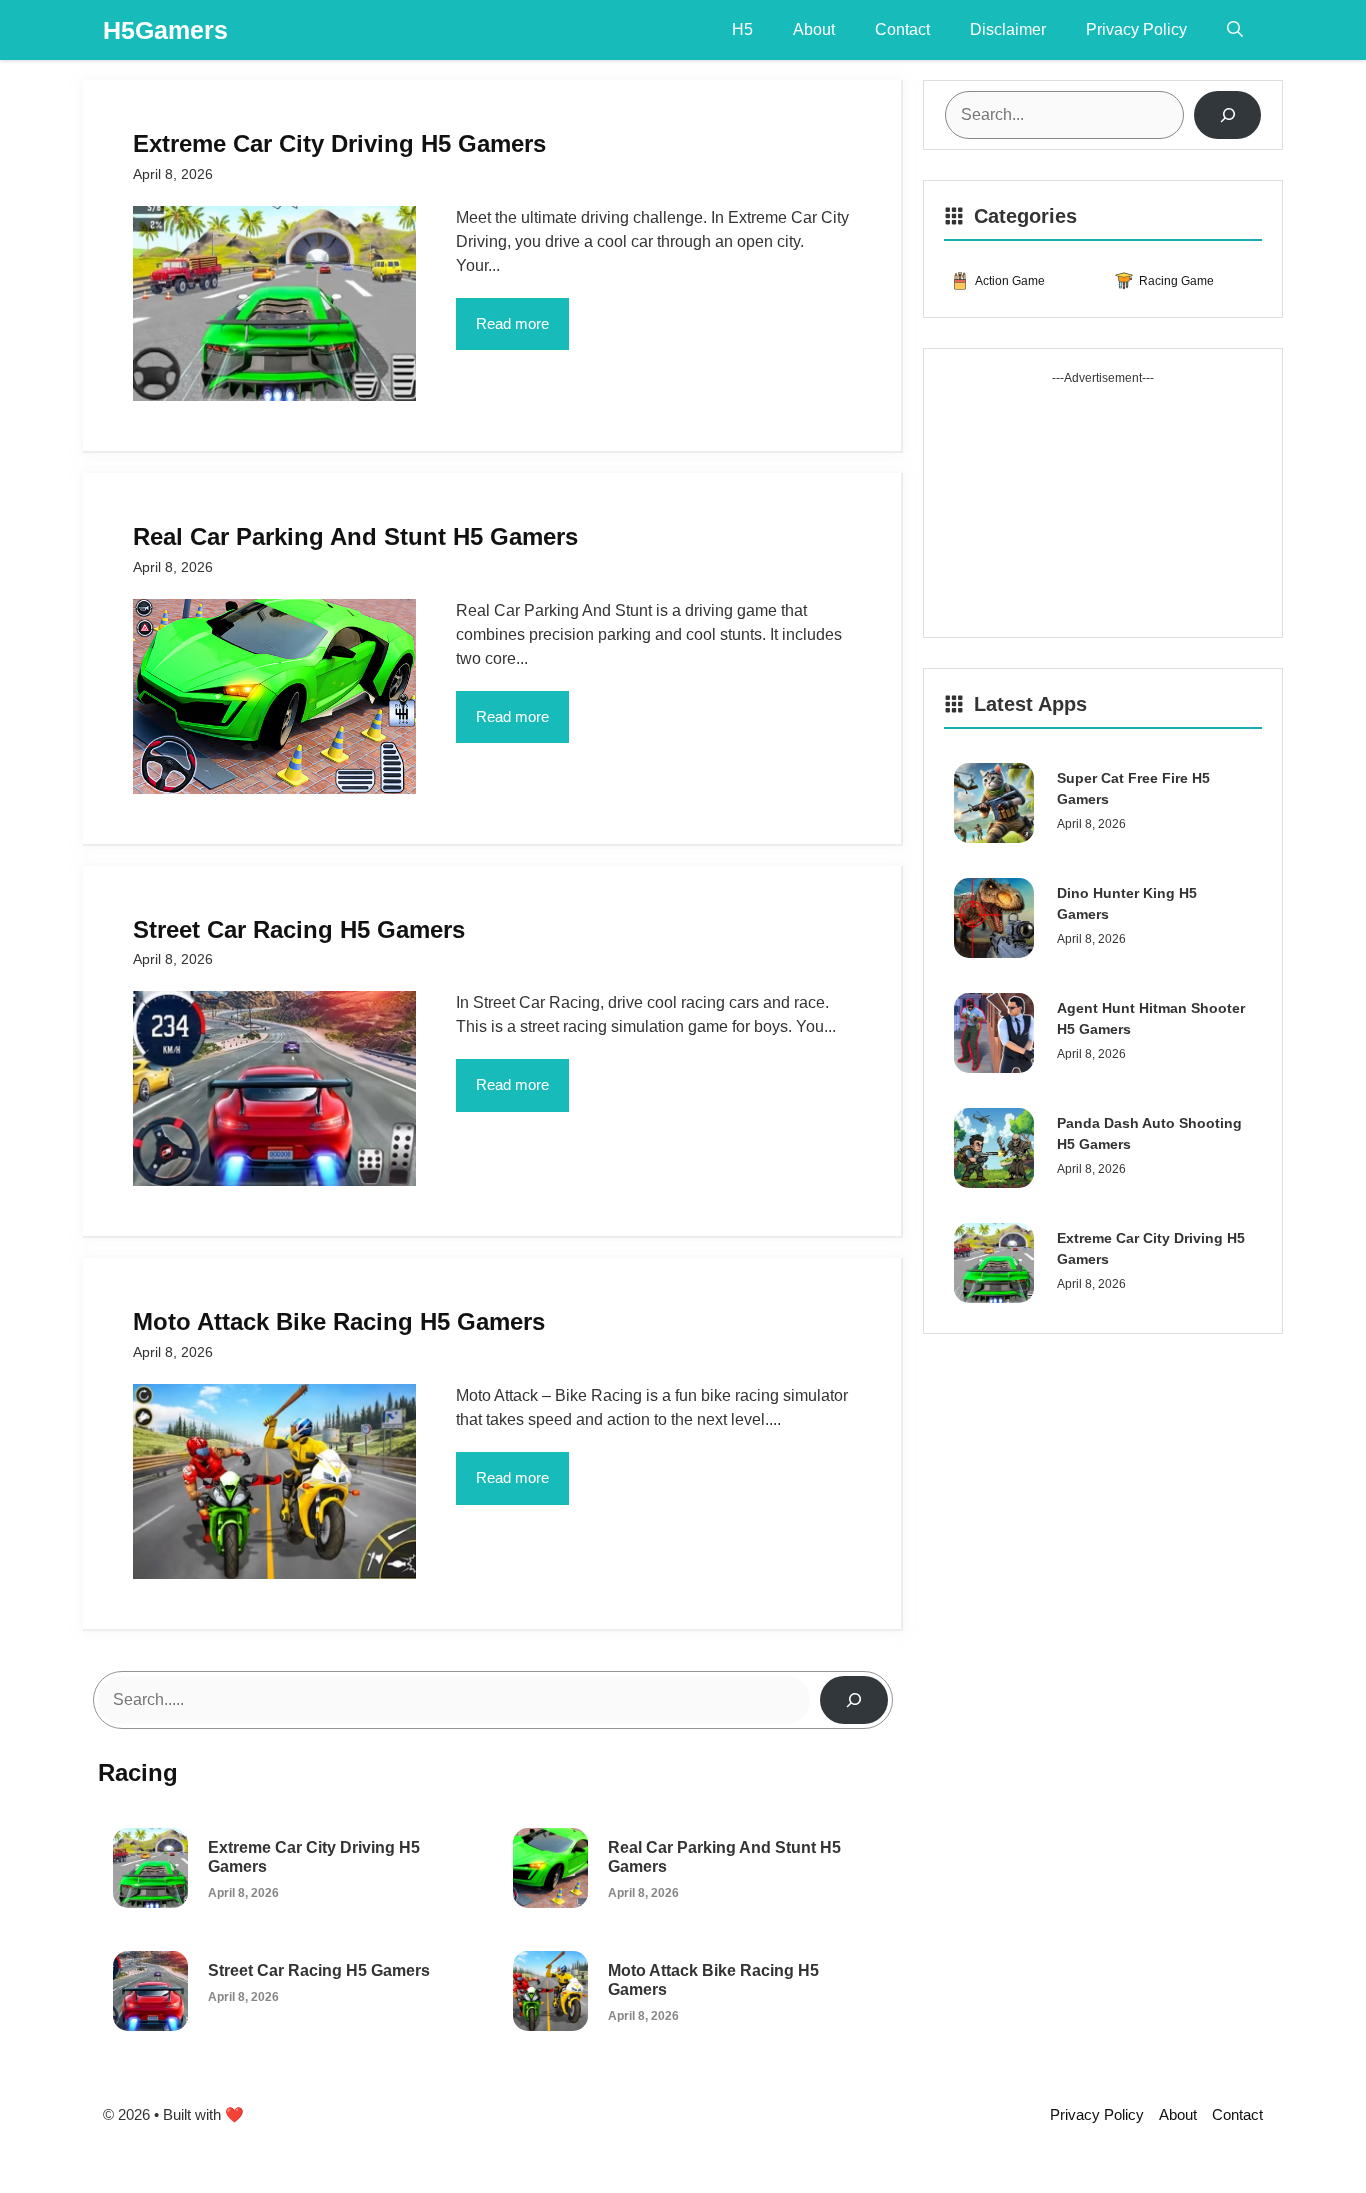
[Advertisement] (1103, 512)
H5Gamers (165, 30)
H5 (742, 29)
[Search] (854, 1700)
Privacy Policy (1136, 29)
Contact (902, 29)
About (814, 29)
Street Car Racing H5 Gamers (319, 1970)
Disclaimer (1008, 29)
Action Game (1010, 281)
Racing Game (1176, 281)
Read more (512, 323)
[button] (1235, 30)
